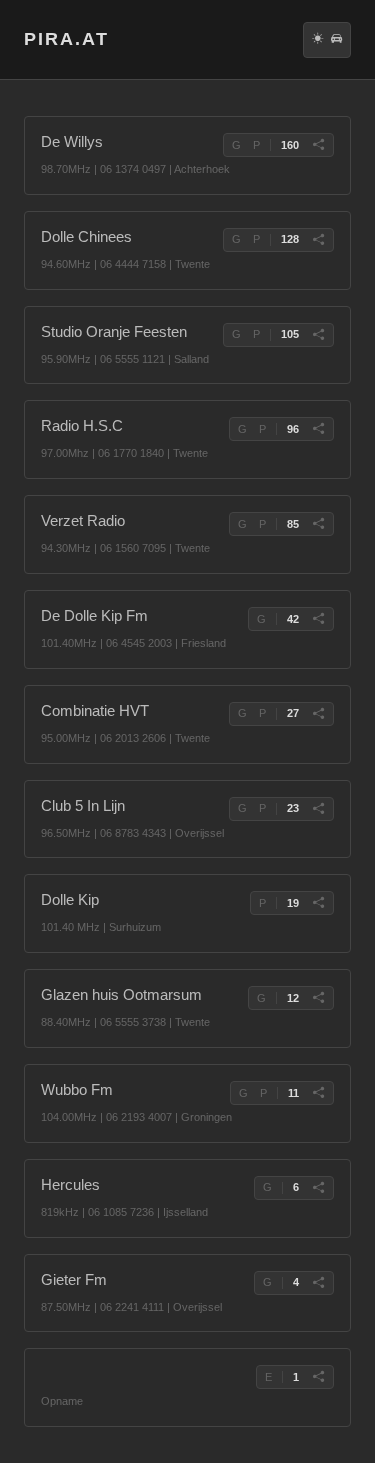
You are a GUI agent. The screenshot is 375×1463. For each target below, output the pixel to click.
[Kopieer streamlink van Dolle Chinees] (318, 240)
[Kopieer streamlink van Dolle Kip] (318, 903)
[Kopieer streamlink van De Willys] (318, 145)
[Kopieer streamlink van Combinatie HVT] (318, 714)
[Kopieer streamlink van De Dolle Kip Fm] (318, 619)
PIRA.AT (66, 39)
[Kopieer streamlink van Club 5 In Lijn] (318, 809)
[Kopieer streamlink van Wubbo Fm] (318, 1093)
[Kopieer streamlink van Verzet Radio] (318, 524)
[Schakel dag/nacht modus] (317, 40)
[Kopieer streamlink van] (318, 1377)
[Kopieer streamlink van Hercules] (318, 1188)
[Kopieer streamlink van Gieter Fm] (318, 1283)
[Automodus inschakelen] (336, 40)
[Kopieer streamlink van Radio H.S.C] (318, 429)
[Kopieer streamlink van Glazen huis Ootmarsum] (318, 998)
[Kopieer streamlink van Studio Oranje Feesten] (318, 335)
